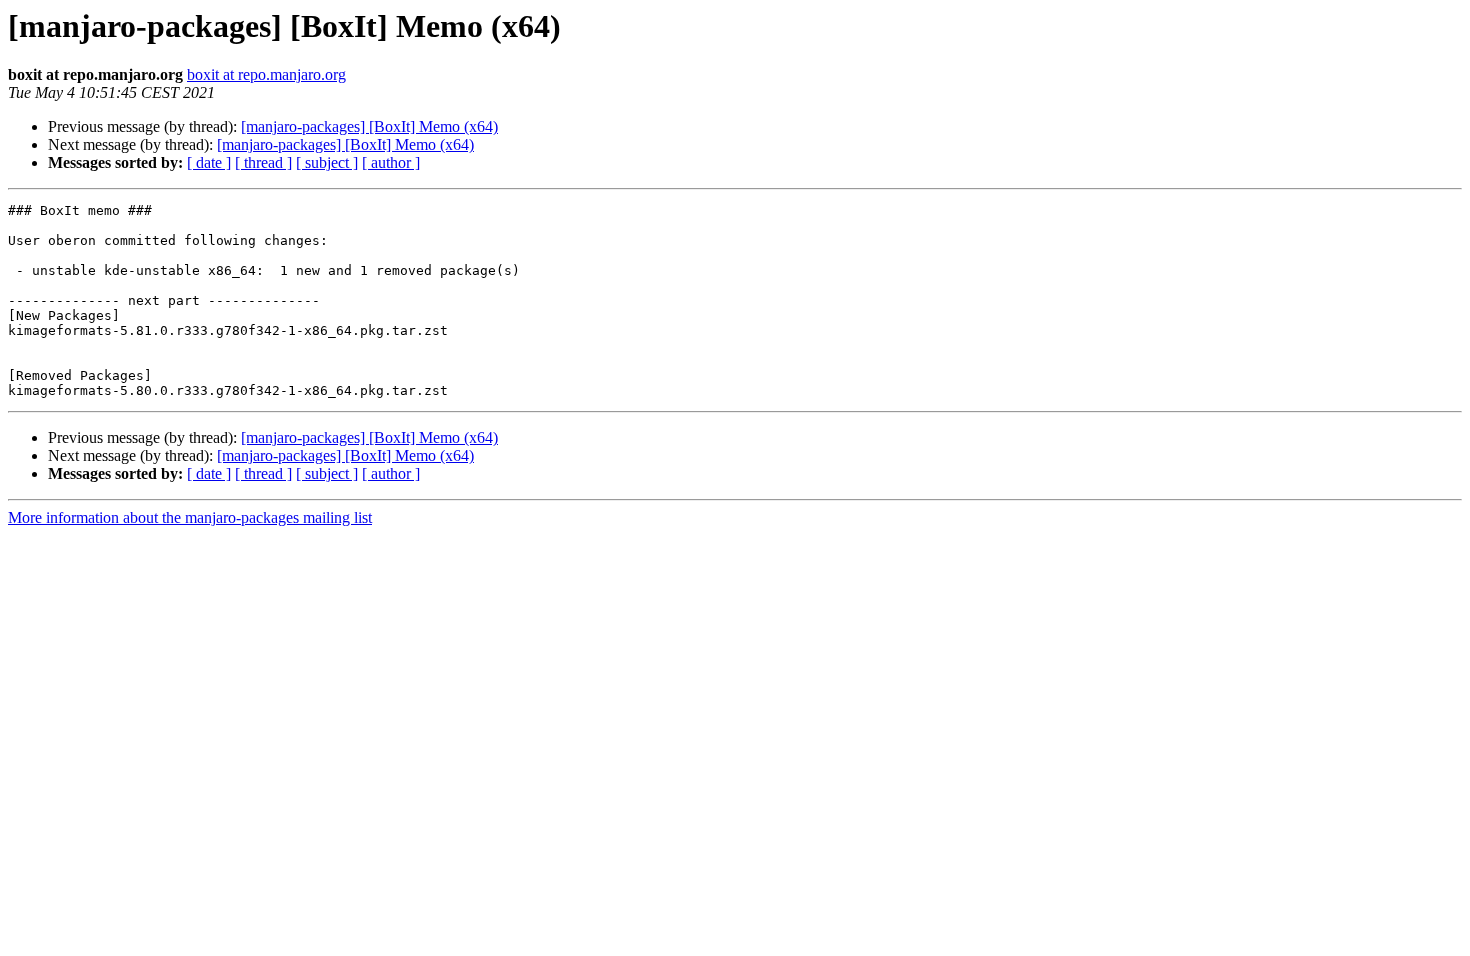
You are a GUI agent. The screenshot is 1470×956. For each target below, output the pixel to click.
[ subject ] (327, 162)
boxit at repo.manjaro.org (266, 74)
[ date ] (209, 162)
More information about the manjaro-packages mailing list (190, 517)
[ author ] (391, 162)
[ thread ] (263, 162)
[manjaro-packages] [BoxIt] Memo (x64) (369, 126)
